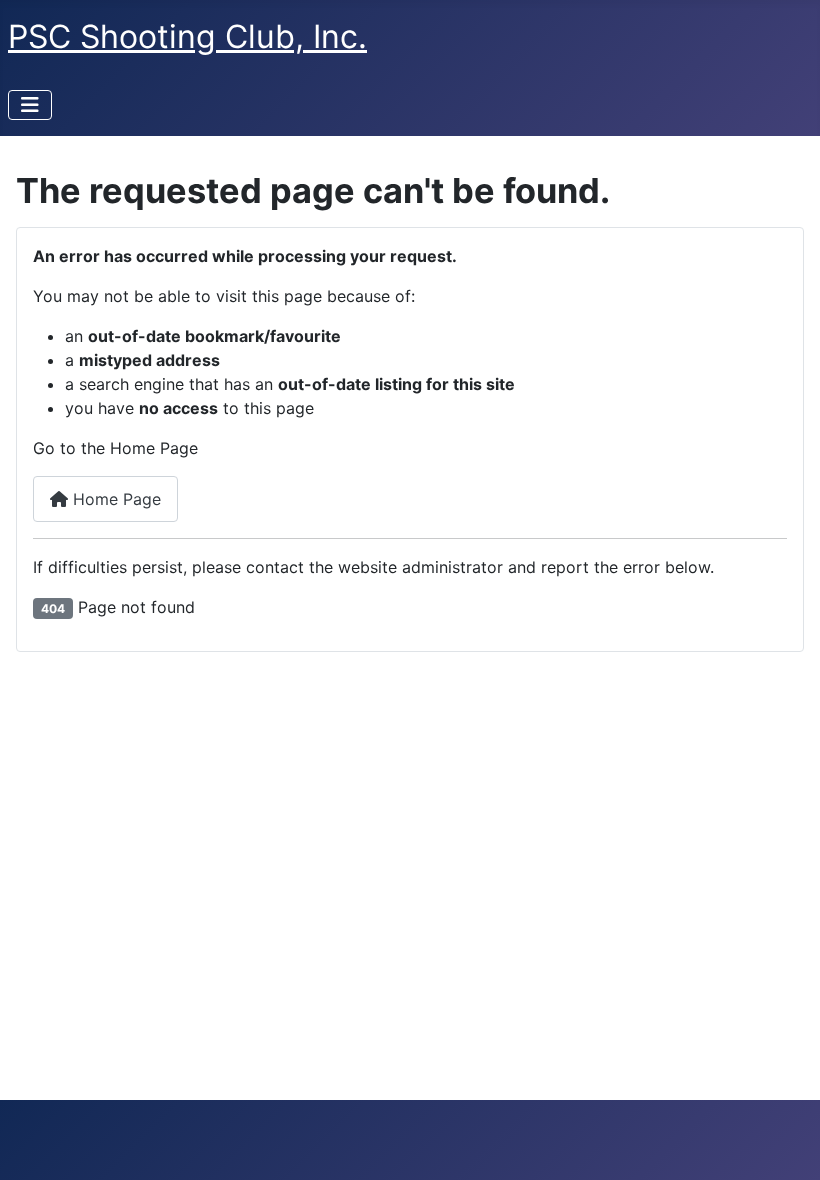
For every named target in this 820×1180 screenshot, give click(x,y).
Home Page (114, 499)
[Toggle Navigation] (30, 105)
